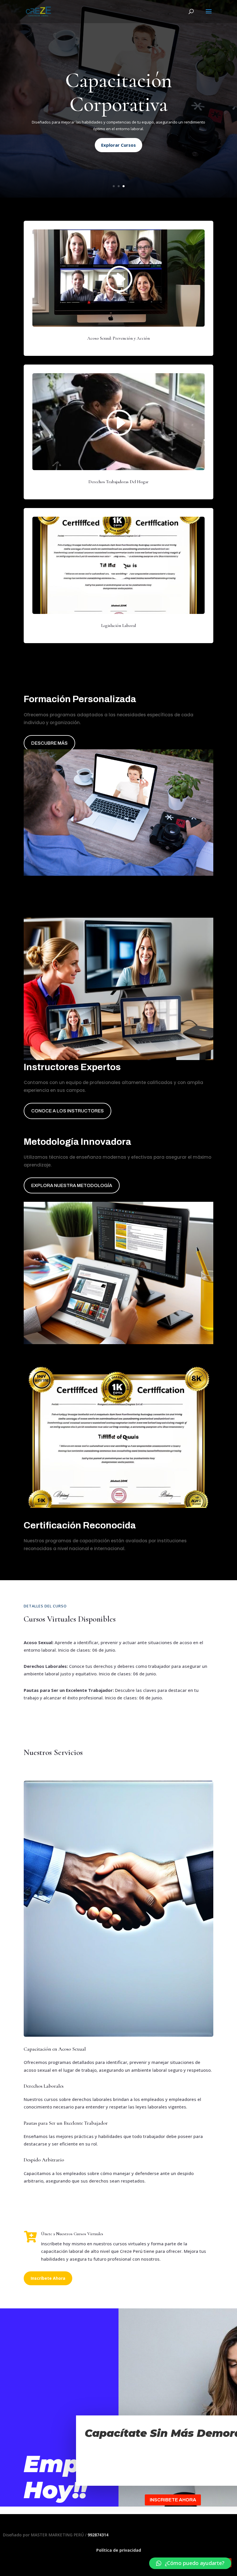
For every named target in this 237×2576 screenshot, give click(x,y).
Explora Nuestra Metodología (72, 1185)
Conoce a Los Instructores (67, 1111)
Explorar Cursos (118, 145)
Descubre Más (49, 743)
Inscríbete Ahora (48, 2278)
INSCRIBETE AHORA (173, 2500)
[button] (190, 2563)
